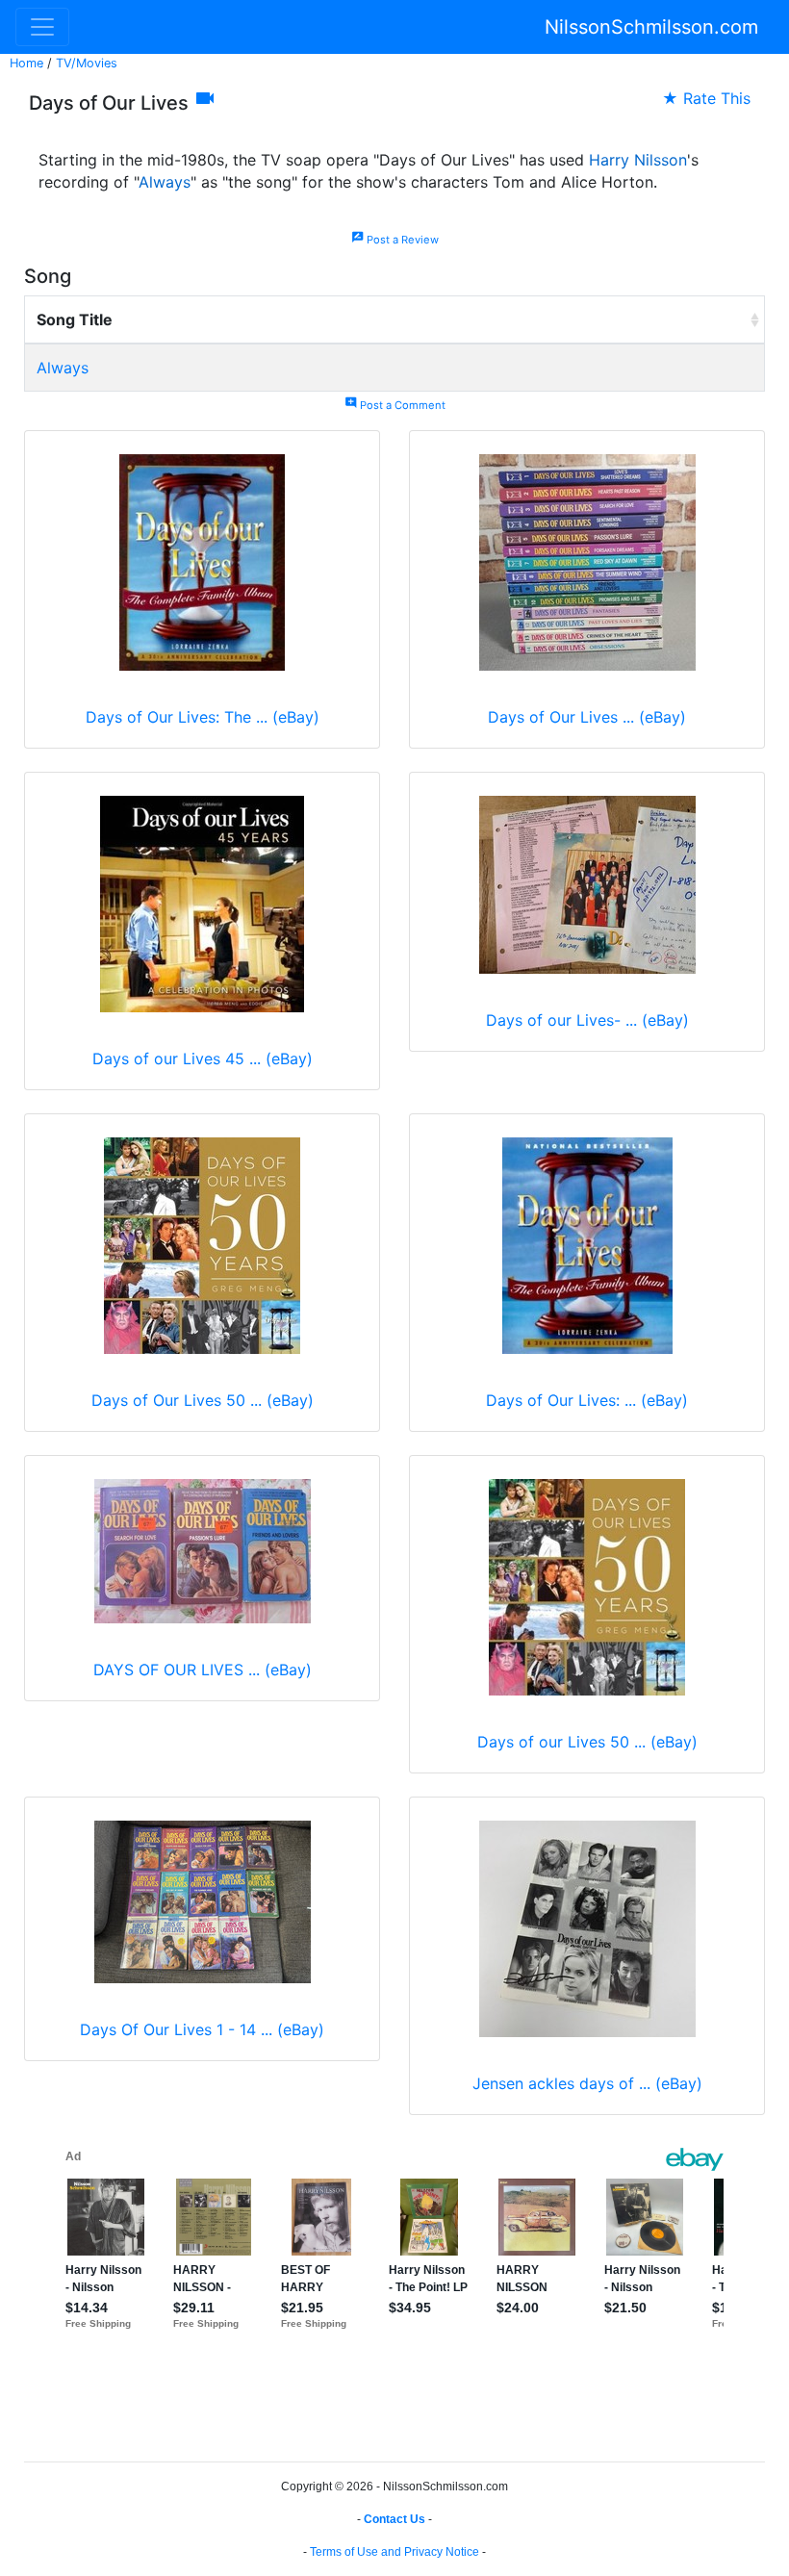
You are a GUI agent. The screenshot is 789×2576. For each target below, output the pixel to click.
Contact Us (394, 2519)
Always (165, 182)
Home (26, 63)
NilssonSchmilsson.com (651, 27)
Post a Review (395, 240)
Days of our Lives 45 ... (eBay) (203, 1058)
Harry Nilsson (638, 160)
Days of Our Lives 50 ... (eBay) (203, 1400)
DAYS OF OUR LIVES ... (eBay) (203, 1670)
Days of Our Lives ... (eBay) (587, 717)
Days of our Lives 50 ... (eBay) (587, 1742)
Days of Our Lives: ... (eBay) (587, 1400)
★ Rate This (706, 98)
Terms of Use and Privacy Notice (394, 2552)
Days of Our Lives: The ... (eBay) (203, 717)
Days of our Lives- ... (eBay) (587, 1020)
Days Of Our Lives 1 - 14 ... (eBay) (202, 2029)
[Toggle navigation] (42, 27)
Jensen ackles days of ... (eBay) (587, 2083)
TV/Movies (87, 63)
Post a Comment (395, 405)
